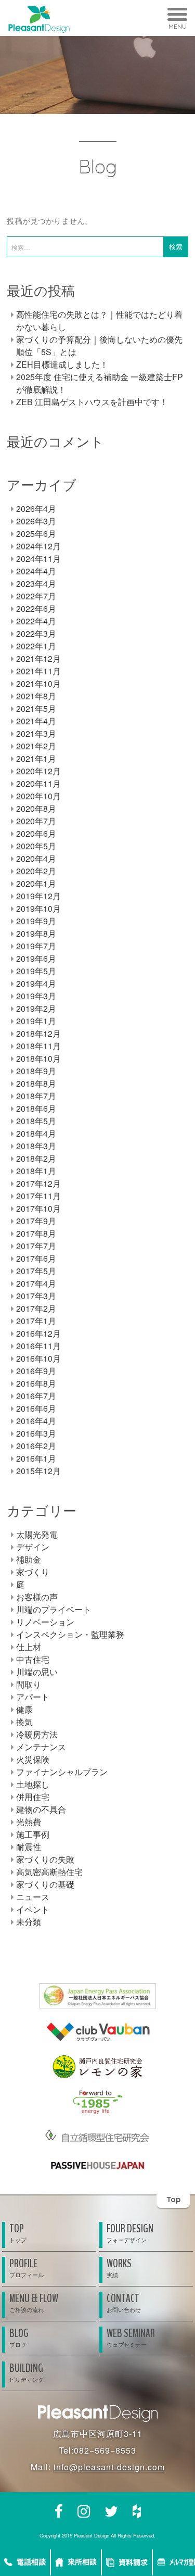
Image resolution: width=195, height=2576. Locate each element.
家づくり (33, 1572)
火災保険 (33, 1759)
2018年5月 (36, 1121)
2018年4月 (36, 1133)
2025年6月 (36, 533)
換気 (24, 1722)
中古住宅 (33, 1659)
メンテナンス (41, 1747)
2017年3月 (36, 1296)
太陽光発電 (37, 1534)
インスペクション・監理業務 (70, 1634)
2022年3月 (36, 633)
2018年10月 (38, 1058)
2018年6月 (36, 1108)
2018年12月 (38, 1033)
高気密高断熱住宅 (49, 1872)
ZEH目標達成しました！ (62, 364)
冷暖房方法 (37, 1734)
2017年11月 (38, 1196)
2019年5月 (36, 971)
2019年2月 (36, 1008)
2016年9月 (36, 1371)
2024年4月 (36, 571)
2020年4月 (36, 858)
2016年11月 (38, 1346)
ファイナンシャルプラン (62, 1772)
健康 (24, 1709)
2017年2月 (36, 1308)
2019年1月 (36, 1021)
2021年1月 (36, 758)
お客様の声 (37, 1597)
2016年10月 (38, 1358)
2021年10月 (38, 683)
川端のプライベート (54, 1609)
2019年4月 (36, 983)
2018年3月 (36, 1146)
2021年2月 (36, 746)
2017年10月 (38, 1208)
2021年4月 (36, 721)
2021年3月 (36, 733)
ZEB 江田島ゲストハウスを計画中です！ (92, 402)
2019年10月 (38, 908)
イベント (33, 1909)
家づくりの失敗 (45, 1859)
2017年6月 (36, 1258)
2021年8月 (36, 696)
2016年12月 (38, 1333)
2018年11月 (38, 1046)
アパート (33, 1697)
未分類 (29, 1922)
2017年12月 (38, 1183)
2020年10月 (38, 796)
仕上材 (29, 1647)
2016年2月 (36, 1446)
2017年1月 (36, 1321)
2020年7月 (36, 821)
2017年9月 (36, 1221)
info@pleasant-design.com (109, 2467)
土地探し (33, 1784)
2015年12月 (38, 1471)
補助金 (29, 1559)
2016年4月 (36, 1421)
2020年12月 (38, 771)
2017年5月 (36, 1271)
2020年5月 (36, 846)
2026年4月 (36, 508)
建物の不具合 (41, 1809)
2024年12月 (38, 546)
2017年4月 (36, 1283)
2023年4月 (36, 583)
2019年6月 (36, 958)
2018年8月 (36, 1083)
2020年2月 (36, 871)
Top (173, 2199)
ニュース (33, 1897)
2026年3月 (36, 521)
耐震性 (29, 1847)
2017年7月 (36, 1246)
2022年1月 (36, 646)
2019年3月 (36, 996)
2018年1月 (36, 1171)
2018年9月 (36, 1071)
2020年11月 (38, 783)
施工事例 (33, 1834)
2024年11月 (38, 558)
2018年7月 (36, 1096)
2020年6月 (36, 833)
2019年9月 (36, 921)
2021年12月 (38, 658)
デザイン (33, 1547)
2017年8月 (36, 1233)
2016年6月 (36, 1408)
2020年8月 (36, 808)
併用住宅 (33, 1797)
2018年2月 (36, 1158)
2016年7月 (36, 1396)
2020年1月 (36, 883)
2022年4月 (36, 621)
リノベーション (45, 1622)
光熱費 (29, 1822)
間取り (29, 1684)
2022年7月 (36, 596)
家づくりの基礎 (45, 1884)
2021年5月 (36, 708)
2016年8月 (36, 1383)
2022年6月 (36, 608)
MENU (178, 26)
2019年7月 (36, 946)
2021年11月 (38, 671)
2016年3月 (36, 1433)
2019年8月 (36, 933)
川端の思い (37, 1672)
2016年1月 (36, 1458)
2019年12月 (38, 896)
